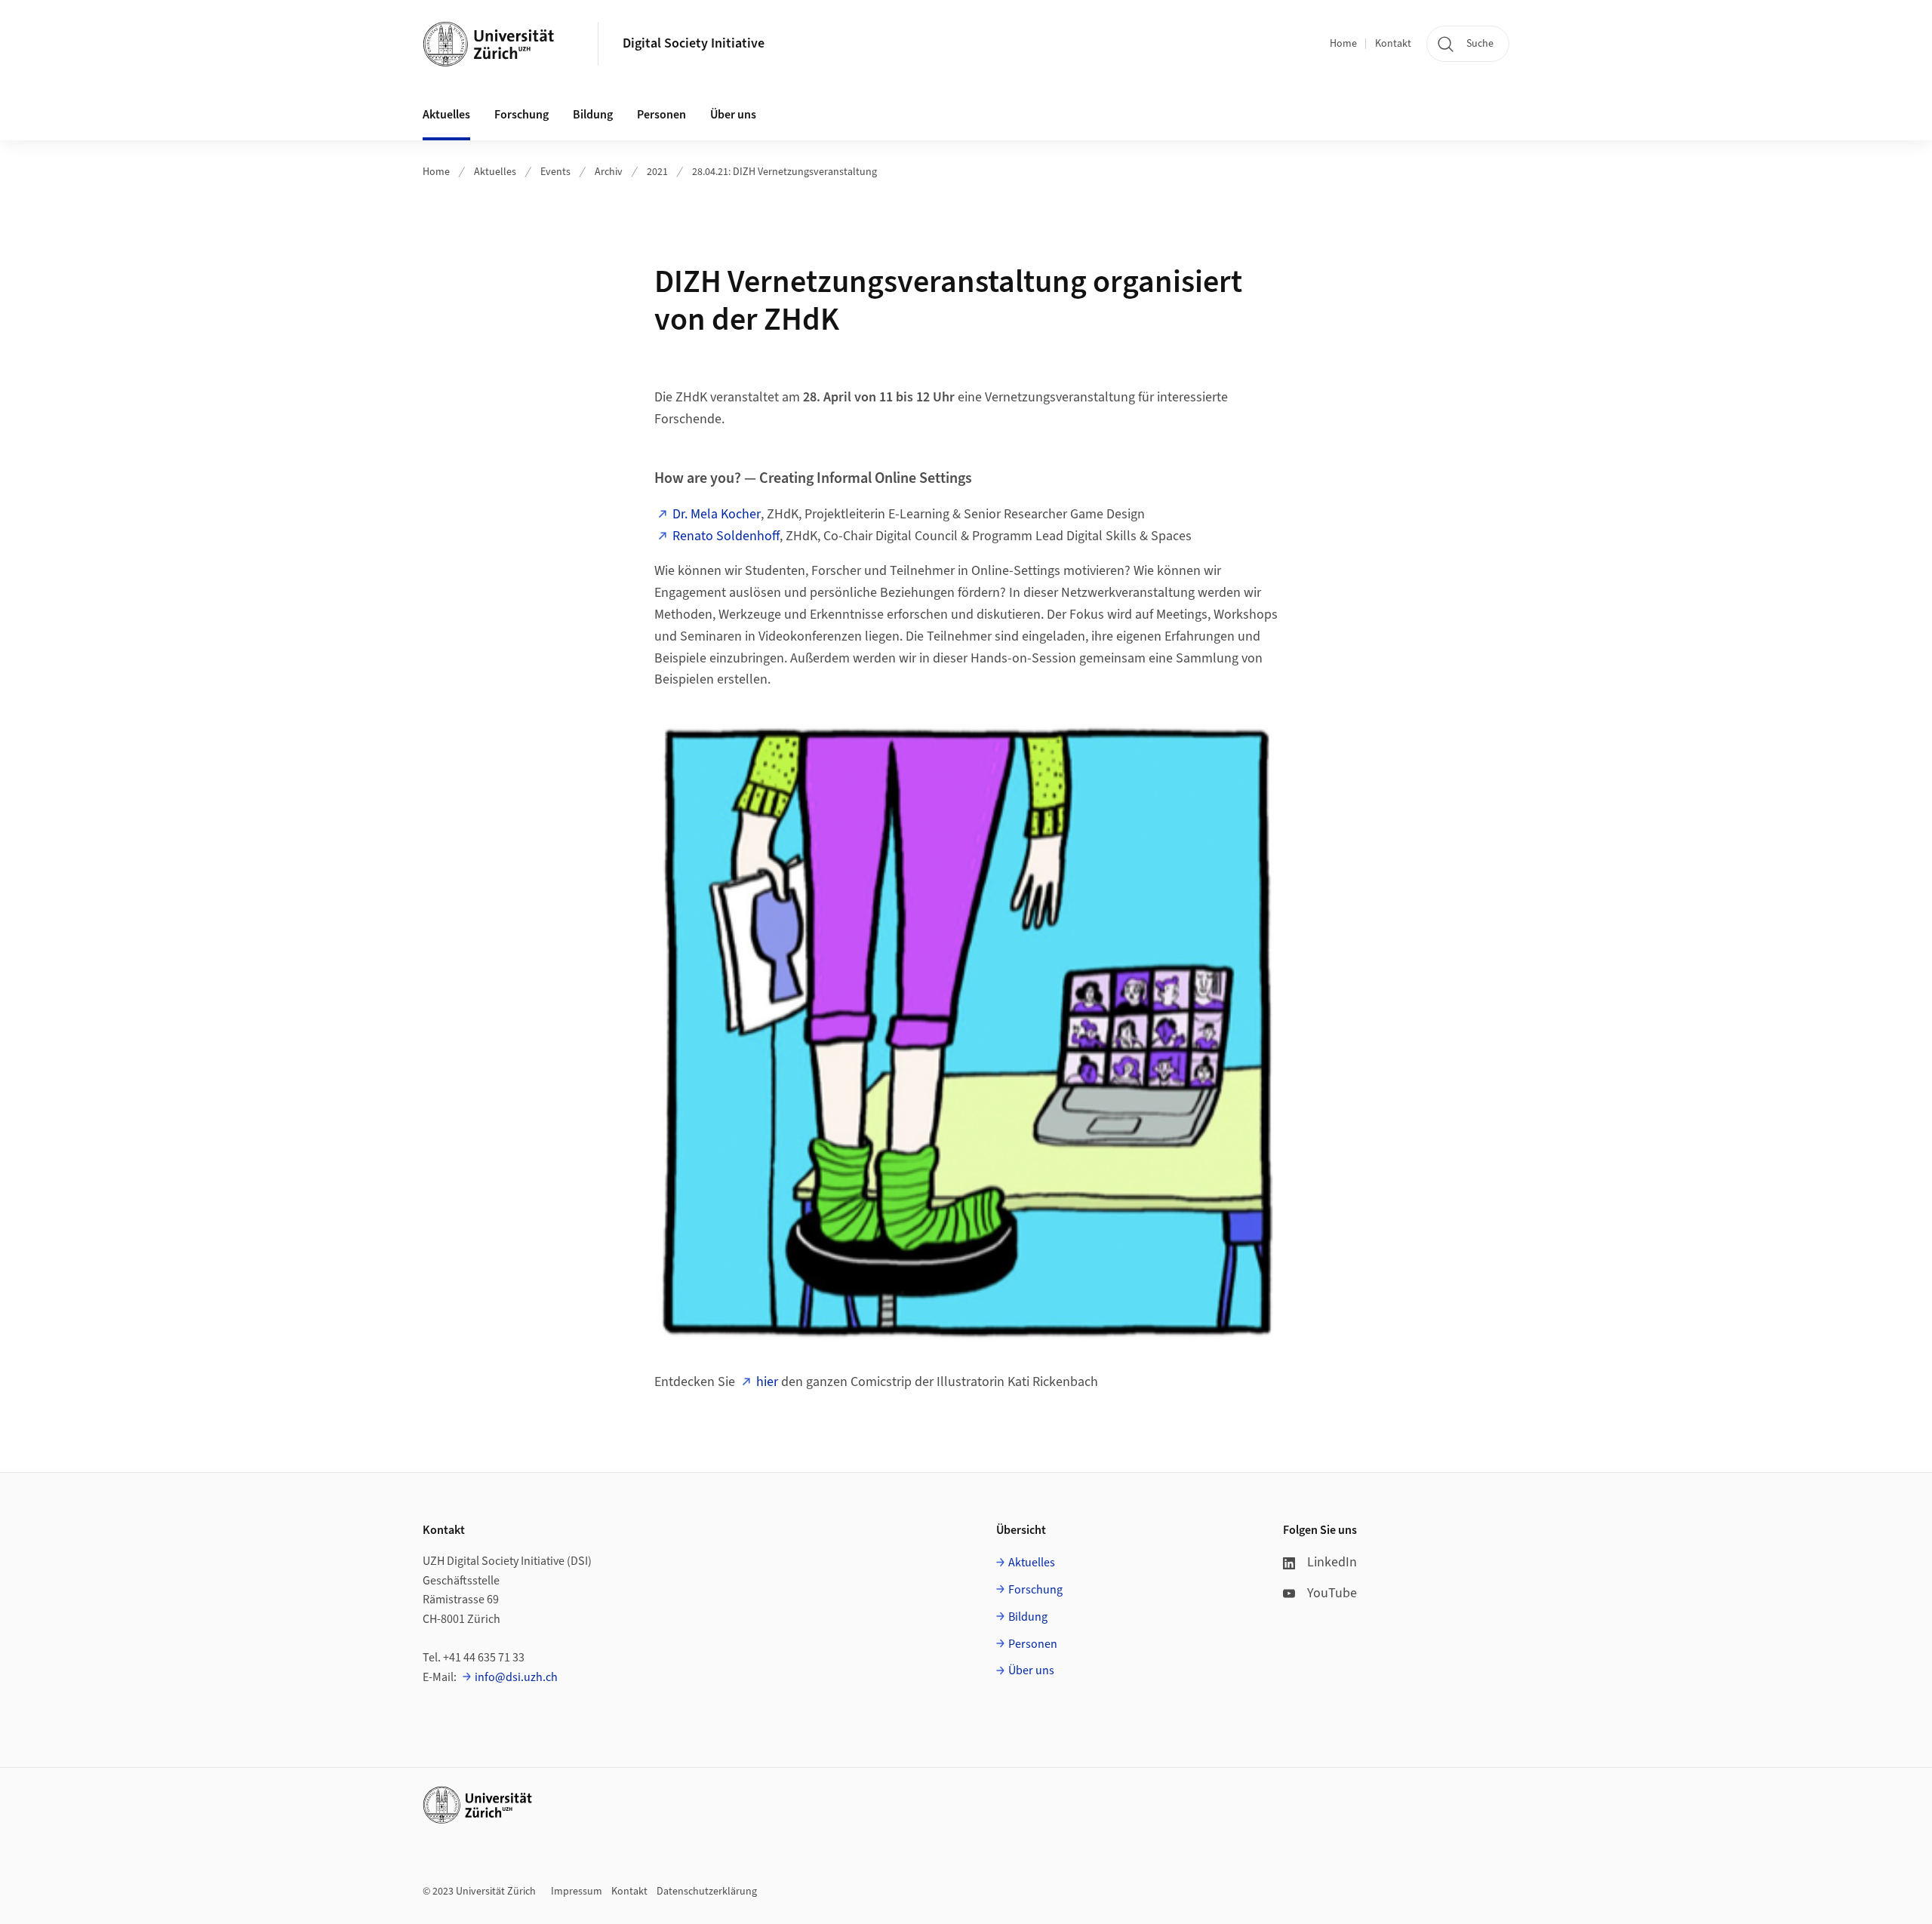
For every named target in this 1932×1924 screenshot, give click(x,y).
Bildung (1028, 1617)
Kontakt (1393, 44)
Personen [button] (661, 115)
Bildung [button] (593, 115)
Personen (1033, 1644)
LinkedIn (1332, 1562)
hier (767, 1382)
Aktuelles (495, 172)
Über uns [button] (733, 115)
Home (1343, 44)
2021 (657, 172)
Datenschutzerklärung (707, 1892)
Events (555, 172)
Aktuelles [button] (446, 115)
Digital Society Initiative (694, 43)
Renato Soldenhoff (726, 536)
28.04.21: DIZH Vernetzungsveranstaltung (784, 172)
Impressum (577, 1892)
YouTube (1332, 1593)
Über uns (1031, 1670)
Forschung (1035, 1590)
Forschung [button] (521, 115)
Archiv (609, 172)
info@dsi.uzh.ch (516, 1677)
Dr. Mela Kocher (717, 514)
